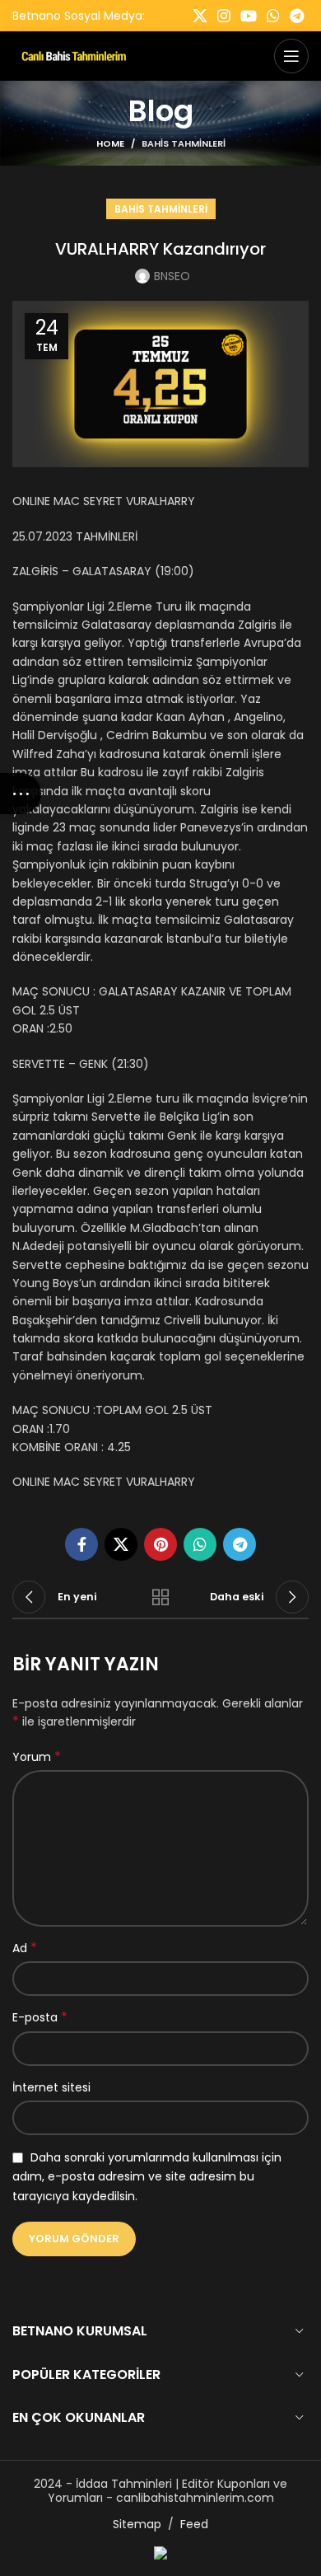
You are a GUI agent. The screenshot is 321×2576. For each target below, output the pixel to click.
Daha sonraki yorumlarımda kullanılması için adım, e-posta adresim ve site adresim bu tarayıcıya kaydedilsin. (147, 2177)
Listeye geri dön (160, 1597)
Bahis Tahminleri (184, 143)
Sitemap (137, 2524)
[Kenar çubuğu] (21, 794)
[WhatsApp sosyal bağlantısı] (273, 16)
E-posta (40, 2017)
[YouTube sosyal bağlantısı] (249, 16)
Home (110, 143)
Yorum (37, 1757)
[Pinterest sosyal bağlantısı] (160, 1544)
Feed (194, 2524)
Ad (25, 1948)
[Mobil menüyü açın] (291, 56)
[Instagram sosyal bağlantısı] (224, 16)
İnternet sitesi (51, 2087)
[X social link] (200, 16)
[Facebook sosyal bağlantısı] (81, 1544)
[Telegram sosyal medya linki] (297, 16)
